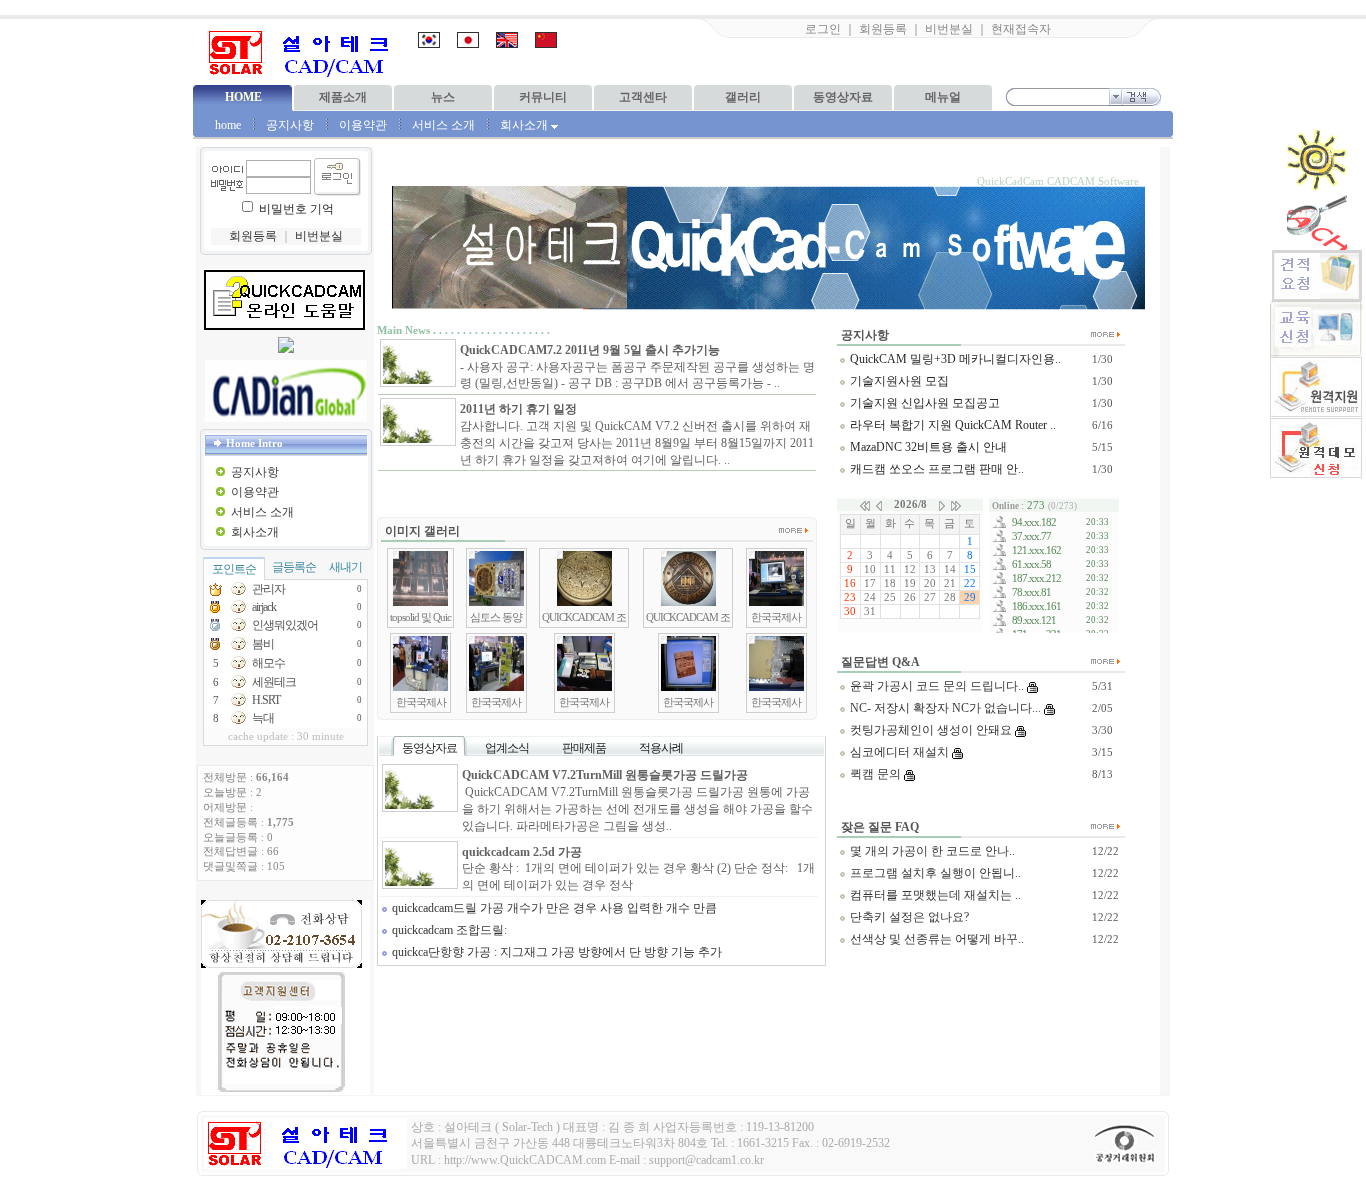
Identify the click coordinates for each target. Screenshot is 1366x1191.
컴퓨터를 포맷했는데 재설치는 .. (934, 895)
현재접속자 (1021, 29)
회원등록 (883, 29)
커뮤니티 (543, 97)
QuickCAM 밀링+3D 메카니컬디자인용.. (954, 359)
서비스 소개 (443, 125)
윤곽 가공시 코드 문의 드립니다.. (935, 686)
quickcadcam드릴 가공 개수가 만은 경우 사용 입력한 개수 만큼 (553, 908)
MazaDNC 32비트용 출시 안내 (927, 447)
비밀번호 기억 (296, 209)
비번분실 (949, 29)
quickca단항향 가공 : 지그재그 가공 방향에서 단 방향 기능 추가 (555, 952)
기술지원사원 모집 (898, 381)
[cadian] (286, 391)
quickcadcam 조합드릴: (448, 930)
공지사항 (290, 125)
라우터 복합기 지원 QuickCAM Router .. (951, 425)
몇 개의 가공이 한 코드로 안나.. (931, 851)
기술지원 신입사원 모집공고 (923, 403)
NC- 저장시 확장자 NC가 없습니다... (944, 708)
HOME (243, 97)
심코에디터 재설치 (898, 752)
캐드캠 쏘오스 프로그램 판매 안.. (935, 469)
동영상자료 (843, 97)
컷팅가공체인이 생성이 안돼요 (929, 730)
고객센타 (643, 97)
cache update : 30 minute (286, 736)
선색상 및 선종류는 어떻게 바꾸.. (935, 939)
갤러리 (743, 97)
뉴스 (443, 97)
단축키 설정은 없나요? (908, 917)
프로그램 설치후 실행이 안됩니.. (934, 873)
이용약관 (363, 125)
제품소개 (343, 97)
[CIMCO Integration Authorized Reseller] (286, 349)
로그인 (823, 29)
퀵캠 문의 (874, 774)
